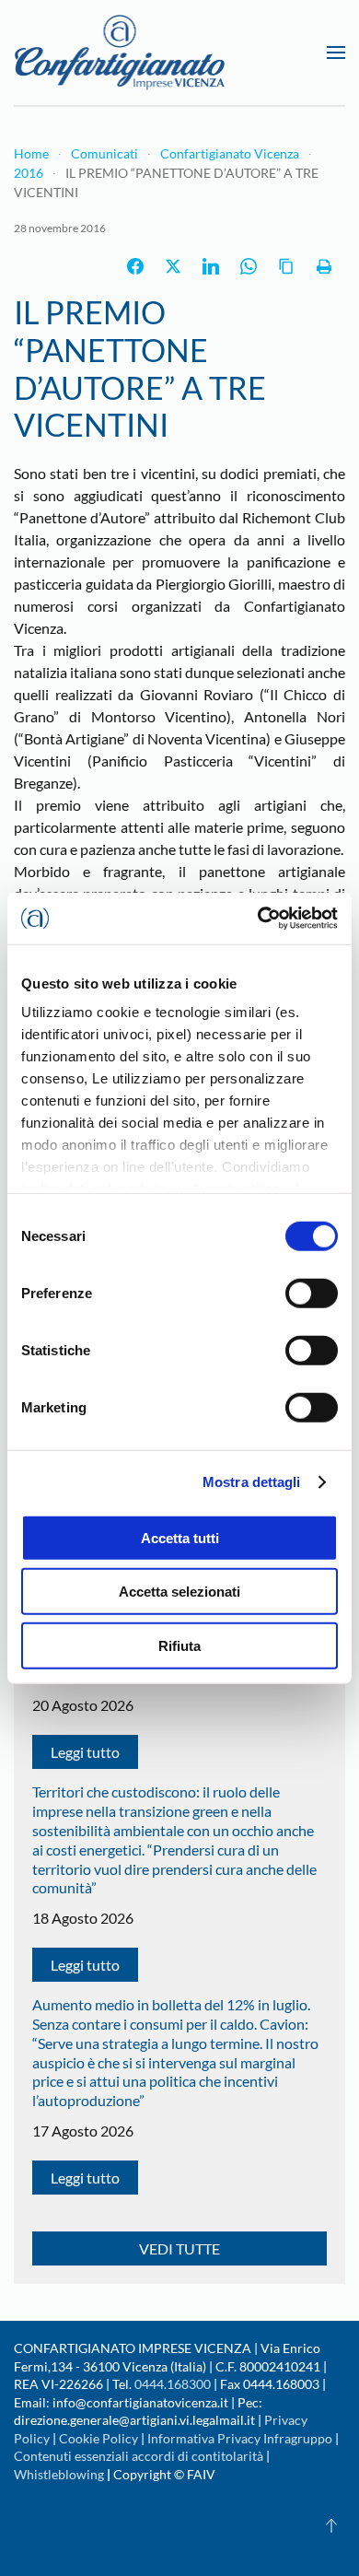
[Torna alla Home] (120, 53)
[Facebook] (135, 266)
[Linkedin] (211, 266)
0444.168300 (173, 2384)
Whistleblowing (59, 2474)
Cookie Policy (98, 2438)
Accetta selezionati (179, 1592)
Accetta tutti (180, 1537)
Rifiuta (179, 1645)
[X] (173, 266)
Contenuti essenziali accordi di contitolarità (140, 2456)
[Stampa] (324, 266)
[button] (336, 53)
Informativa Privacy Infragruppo (240, 2438)
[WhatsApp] (249, 266)
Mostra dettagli (252, 1482)
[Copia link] (286, 266)
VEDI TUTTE (179, 2248)
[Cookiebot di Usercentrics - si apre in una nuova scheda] (258, 919)
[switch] (312, 1293)
